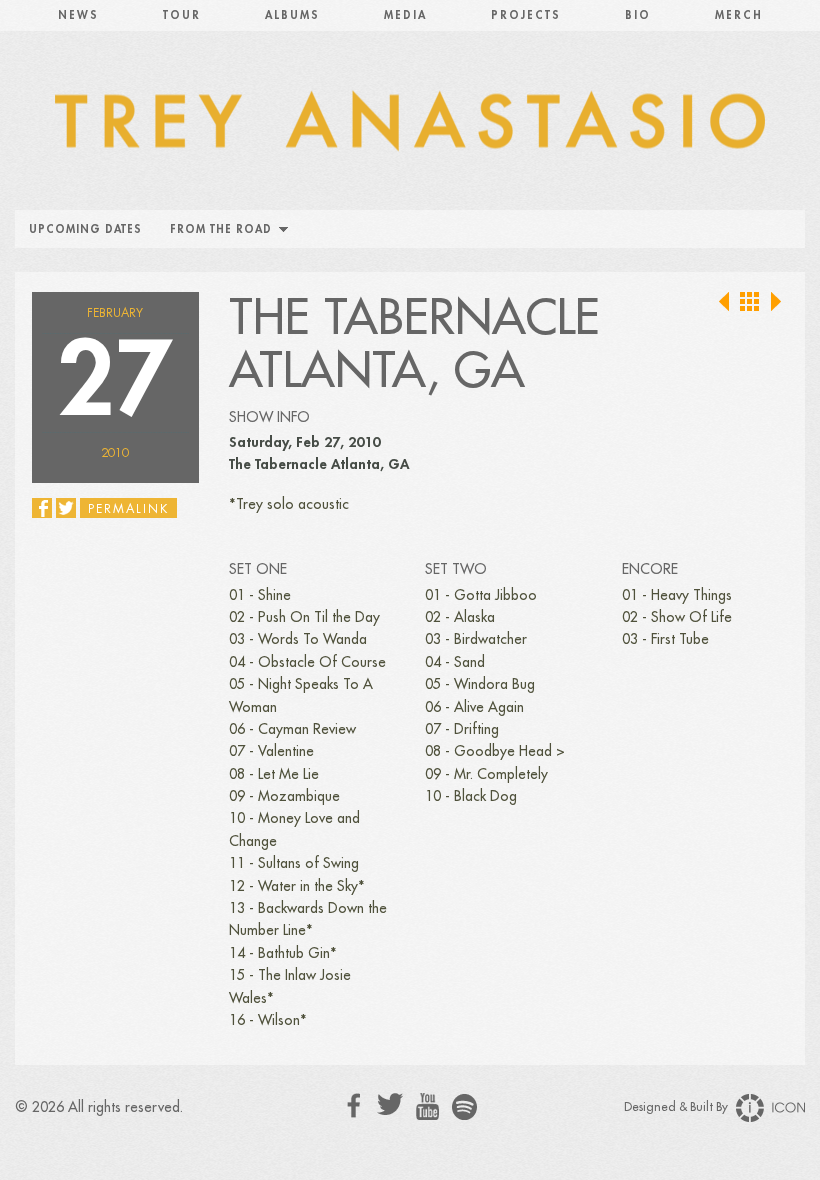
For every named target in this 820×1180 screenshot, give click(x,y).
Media (405, 15)
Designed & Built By (677, 1107)
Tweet (66, 508)
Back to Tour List (750, 302)
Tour (182, 15)
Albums (292, 15)
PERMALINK (128, 509)
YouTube (427, 1107)
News (78, 15)
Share (42, 508)
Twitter (390, 1104)
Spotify (464, 1106)
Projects (526, 15)
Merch (739, 15)
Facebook (354, 1105)
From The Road (221, 229)
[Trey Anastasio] (410, 130)
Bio (638, 15)
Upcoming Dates (85, 229)
